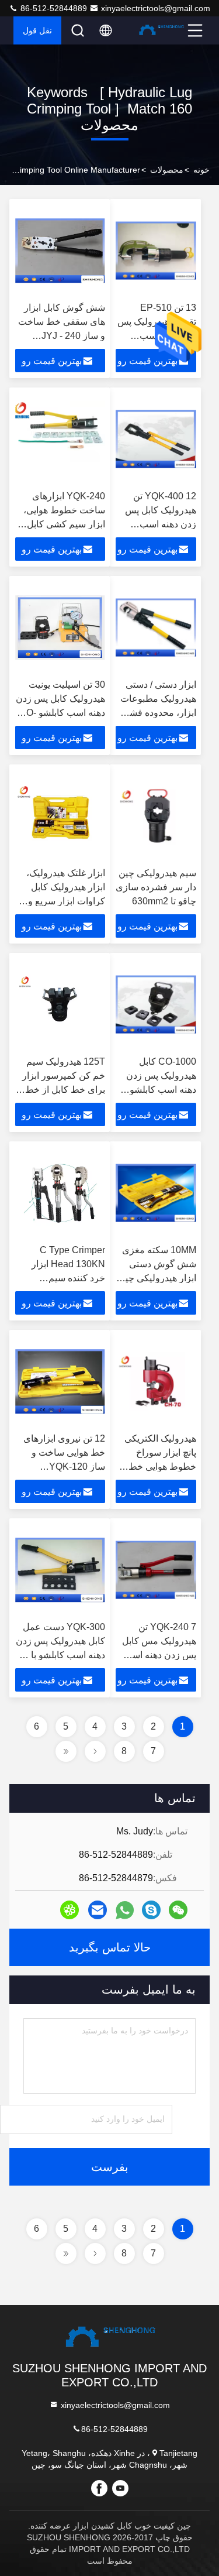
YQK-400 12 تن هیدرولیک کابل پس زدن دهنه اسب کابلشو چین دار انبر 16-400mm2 (160, 524)
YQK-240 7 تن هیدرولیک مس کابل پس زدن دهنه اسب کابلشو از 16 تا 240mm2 (159, 1655)
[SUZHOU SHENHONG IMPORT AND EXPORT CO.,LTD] (161, 30)
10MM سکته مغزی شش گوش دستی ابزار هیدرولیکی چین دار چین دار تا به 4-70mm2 (157, 1278)
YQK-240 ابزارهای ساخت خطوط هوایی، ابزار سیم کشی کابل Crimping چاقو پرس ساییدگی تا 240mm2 (64, 524)
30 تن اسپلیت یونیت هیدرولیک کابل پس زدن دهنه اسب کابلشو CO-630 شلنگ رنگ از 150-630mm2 (60, 713)
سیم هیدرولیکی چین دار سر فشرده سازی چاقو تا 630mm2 (156, 887)
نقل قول (37, 30)
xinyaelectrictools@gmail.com (156, 8)
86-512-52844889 (53, 8)
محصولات (167, 170)
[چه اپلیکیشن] (125, 1910)
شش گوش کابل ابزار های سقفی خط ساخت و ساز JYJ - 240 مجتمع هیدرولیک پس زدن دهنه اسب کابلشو (62, 336)
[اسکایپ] (151, 1910)
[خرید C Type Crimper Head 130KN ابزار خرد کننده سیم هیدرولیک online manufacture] (60, 1193)
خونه (201, 170)
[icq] (69, 1910)
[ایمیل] (98, 1910)
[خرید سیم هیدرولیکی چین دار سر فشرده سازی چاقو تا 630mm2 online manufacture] (156, 816)
